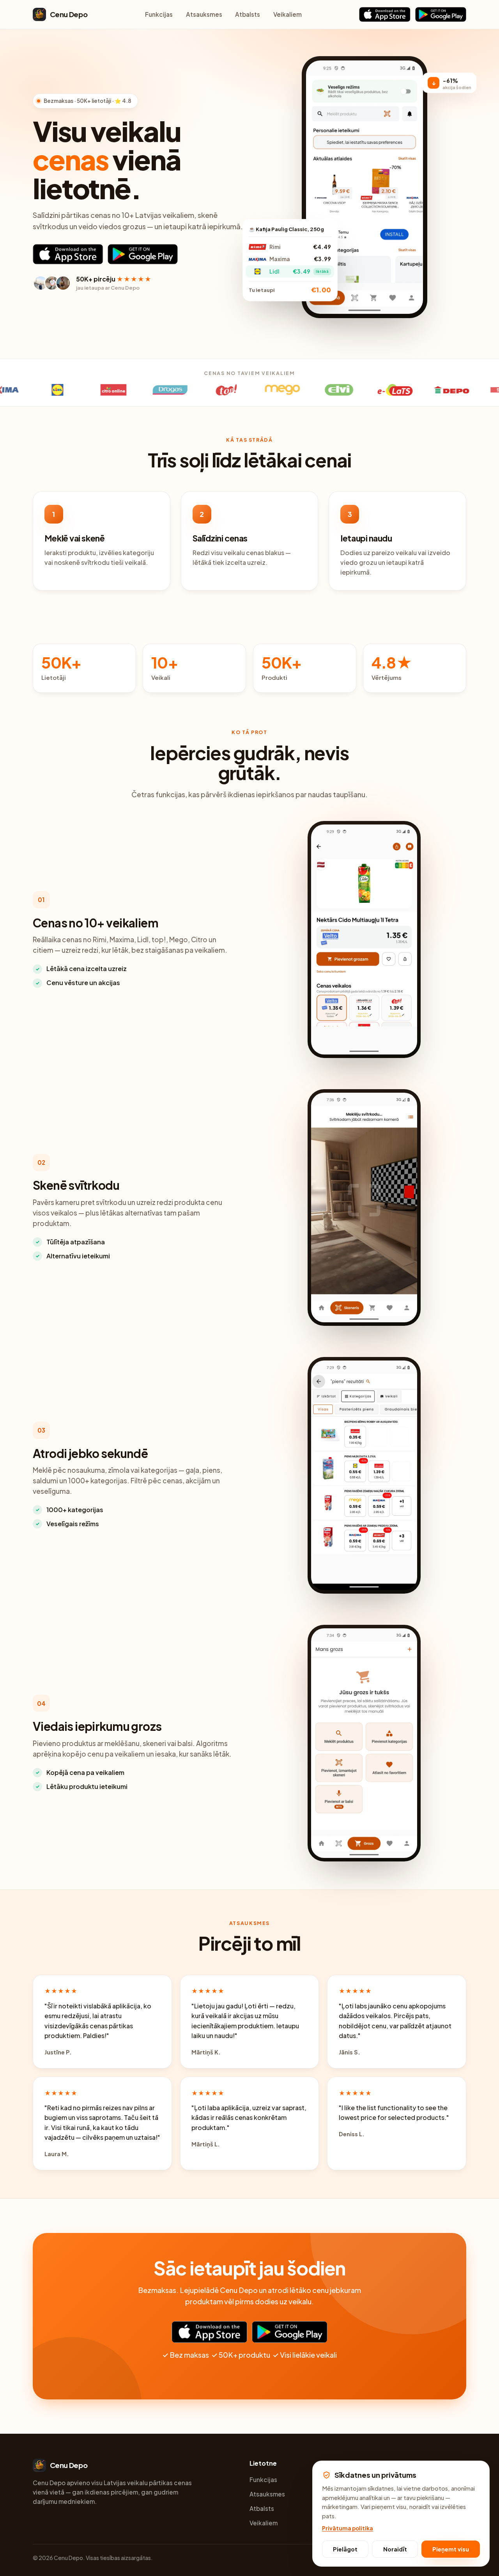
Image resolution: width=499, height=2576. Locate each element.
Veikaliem (288, 14)
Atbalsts (248, 14)
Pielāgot (345, 2549)
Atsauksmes (204, 14)
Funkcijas (159, 14)
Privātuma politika (348, 2528)
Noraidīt (395, 2549)
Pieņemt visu (451, 2549)
